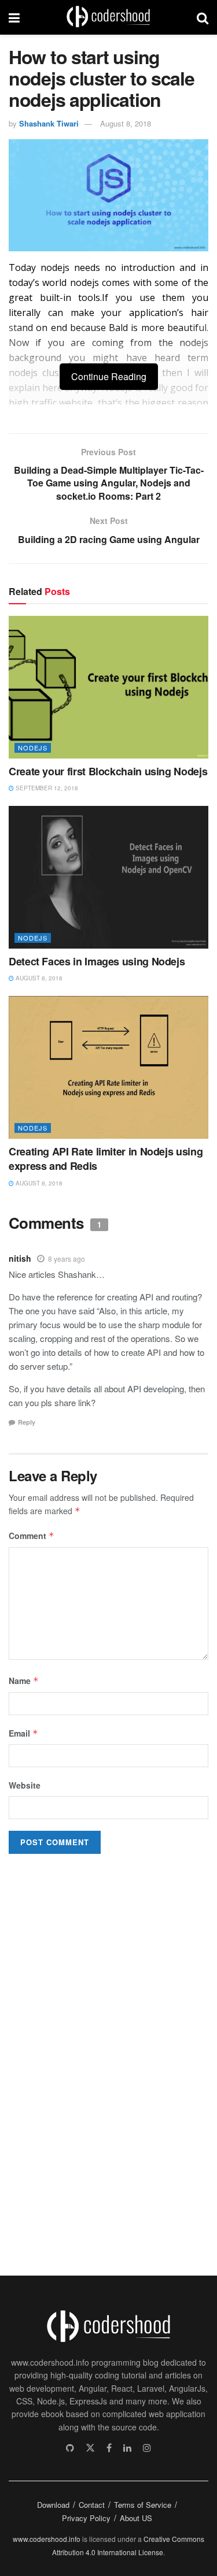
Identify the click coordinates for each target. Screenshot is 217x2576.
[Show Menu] (14, 17)
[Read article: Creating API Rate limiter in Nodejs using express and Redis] (108, 1067)
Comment (32, 1536)
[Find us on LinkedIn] (127, 2448)
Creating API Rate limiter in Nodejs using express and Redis (106, 1159)
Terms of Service (143, 2505)
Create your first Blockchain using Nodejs (108, 771)
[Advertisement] (95, 2064)
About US (136, 2518)
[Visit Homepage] (108, 17)
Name (24, 1681)
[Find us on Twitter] (90, 2448)
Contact (92, 2505)
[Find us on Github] (70, 2448)
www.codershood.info (47, 2539)
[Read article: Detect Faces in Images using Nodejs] (108, 877)
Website (25, 1785)
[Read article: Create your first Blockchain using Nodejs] (108, 687)
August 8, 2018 (126, 123)
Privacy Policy (86, 2518)
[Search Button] (203, 17)
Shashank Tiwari (49, 123)
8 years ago (67, 1259)
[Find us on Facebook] (109, 2448)
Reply (27, 1422)
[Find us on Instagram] (147, 2448)
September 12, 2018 (46, 788)
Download (53, 2505)
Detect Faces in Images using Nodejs (97, 961)
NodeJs (33, 748)
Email (23, 1733)
